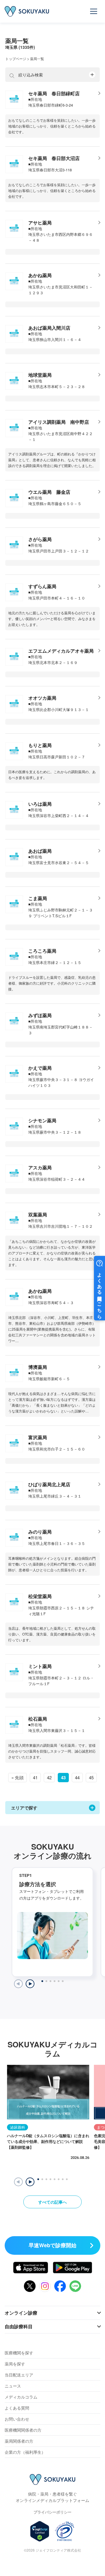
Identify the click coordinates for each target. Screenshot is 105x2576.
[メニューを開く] (94, 11)
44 (77, 1777)
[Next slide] (30, 1984)
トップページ (16, 59)
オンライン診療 (21, 2313)
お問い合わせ (17, 2419)
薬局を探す (15, 2364)
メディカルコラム (21, 2397)
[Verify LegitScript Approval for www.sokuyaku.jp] (40, 2531)
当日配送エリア (19, 2375)
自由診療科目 (19, 2326)
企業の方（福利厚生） (25, 2452)
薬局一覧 (37, 59)
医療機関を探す (19, 2353)
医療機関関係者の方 (23, 2430)
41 (35, 1777)
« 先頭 (17, 1777)
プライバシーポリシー (52, 2512)
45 (91, 1777)
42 (49, 1777)
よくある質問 (17, 2408)
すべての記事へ (52, 2202)
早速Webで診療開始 (52, 2245)
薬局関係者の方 (19, 2441)
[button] (30, 2182)
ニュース (13, 2386)
